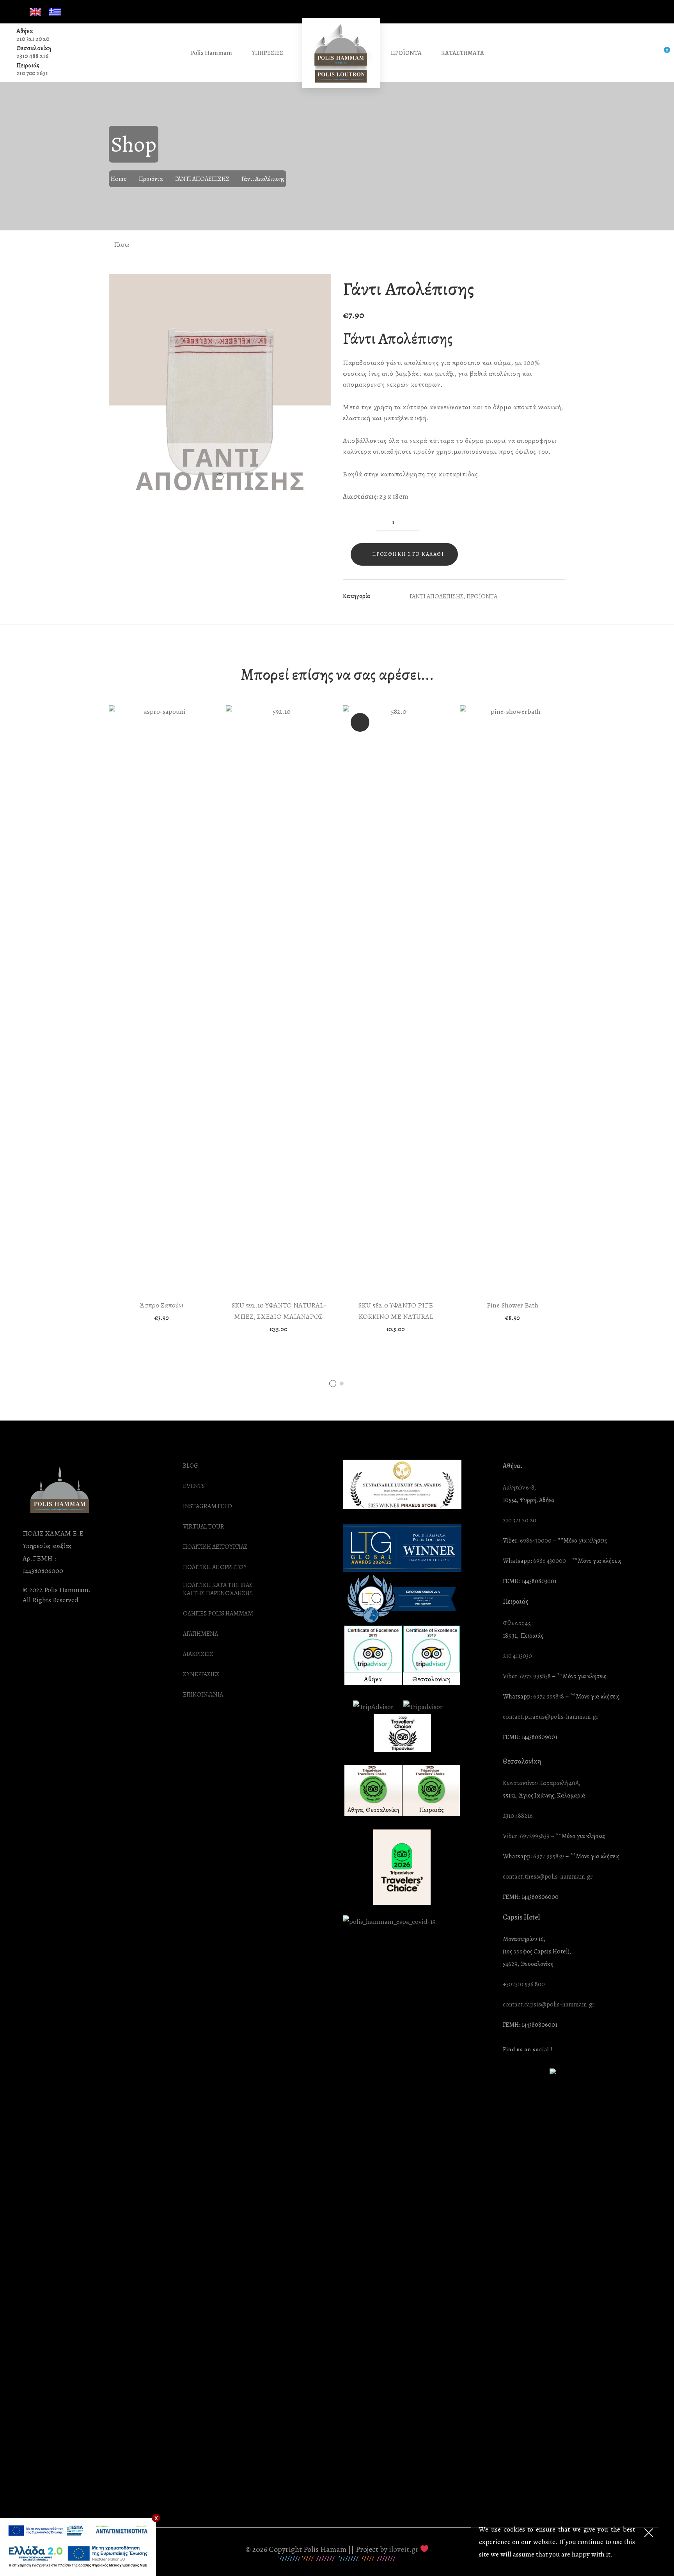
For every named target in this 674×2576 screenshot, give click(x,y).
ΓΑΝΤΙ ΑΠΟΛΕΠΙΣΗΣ (202, 179)
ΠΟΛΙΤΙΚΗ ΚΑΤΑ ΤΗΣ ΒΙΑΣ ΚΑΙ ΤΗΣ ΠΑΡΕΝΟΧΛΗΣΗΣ (218, 1589)
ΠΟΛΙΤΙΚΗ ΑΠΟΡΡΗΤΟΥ (215, 1567)
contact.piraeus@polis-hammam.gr (551, 1717)
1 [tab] (333, 1384)
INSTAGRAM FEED (208, 1506)
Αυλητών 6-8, (519, 1488)
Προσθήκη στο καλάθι (408, 554)
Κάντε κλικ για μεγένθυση (319, 288)
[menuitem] (35, 12)
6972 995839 (549, 1857)
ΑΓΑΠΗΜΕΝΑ (200, 1634)
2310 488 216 (33, 56)
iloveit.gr (404, 2549)
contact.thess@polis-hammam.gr (548, 1877)
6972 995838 (535, 1676)
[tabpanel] (161, 1013)
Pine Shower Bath (513, 1305)
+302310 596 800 (524, 1984)
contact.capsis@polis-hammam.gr (549, 2005)
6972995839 (535, 1836)
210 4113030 (517, 1656)
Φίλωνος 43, (517, 1623)
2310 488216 (518, 1816)
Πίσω (121, 244)
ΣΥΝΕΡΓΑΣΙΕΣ (201, 1675)
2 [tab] (342, 1384)
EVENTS (194, 1486)
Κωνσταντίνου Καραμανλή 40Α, (542, 1783)
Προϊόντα (151, 179)
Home (119, 179)
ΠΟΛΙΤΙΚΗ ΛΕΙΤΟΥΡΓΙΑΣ (215, 1547)
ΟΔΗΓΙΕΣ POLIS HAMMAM (218, 1614)
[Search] (645, 53)
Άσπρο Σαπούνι (162, 1305)
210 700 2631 (32, 73)
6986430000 (536, 1541)
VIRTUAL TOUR (204, 1527)
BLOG (191, 1466)
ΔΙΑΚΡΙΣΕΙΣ (198, 1654)
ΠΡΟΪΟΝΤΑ (482, 596)
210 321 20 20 (33, 39)
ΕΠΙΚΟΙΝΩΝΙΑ (203, 1695)
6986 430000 (550, 1561)
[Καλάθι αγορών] (661, 53)
